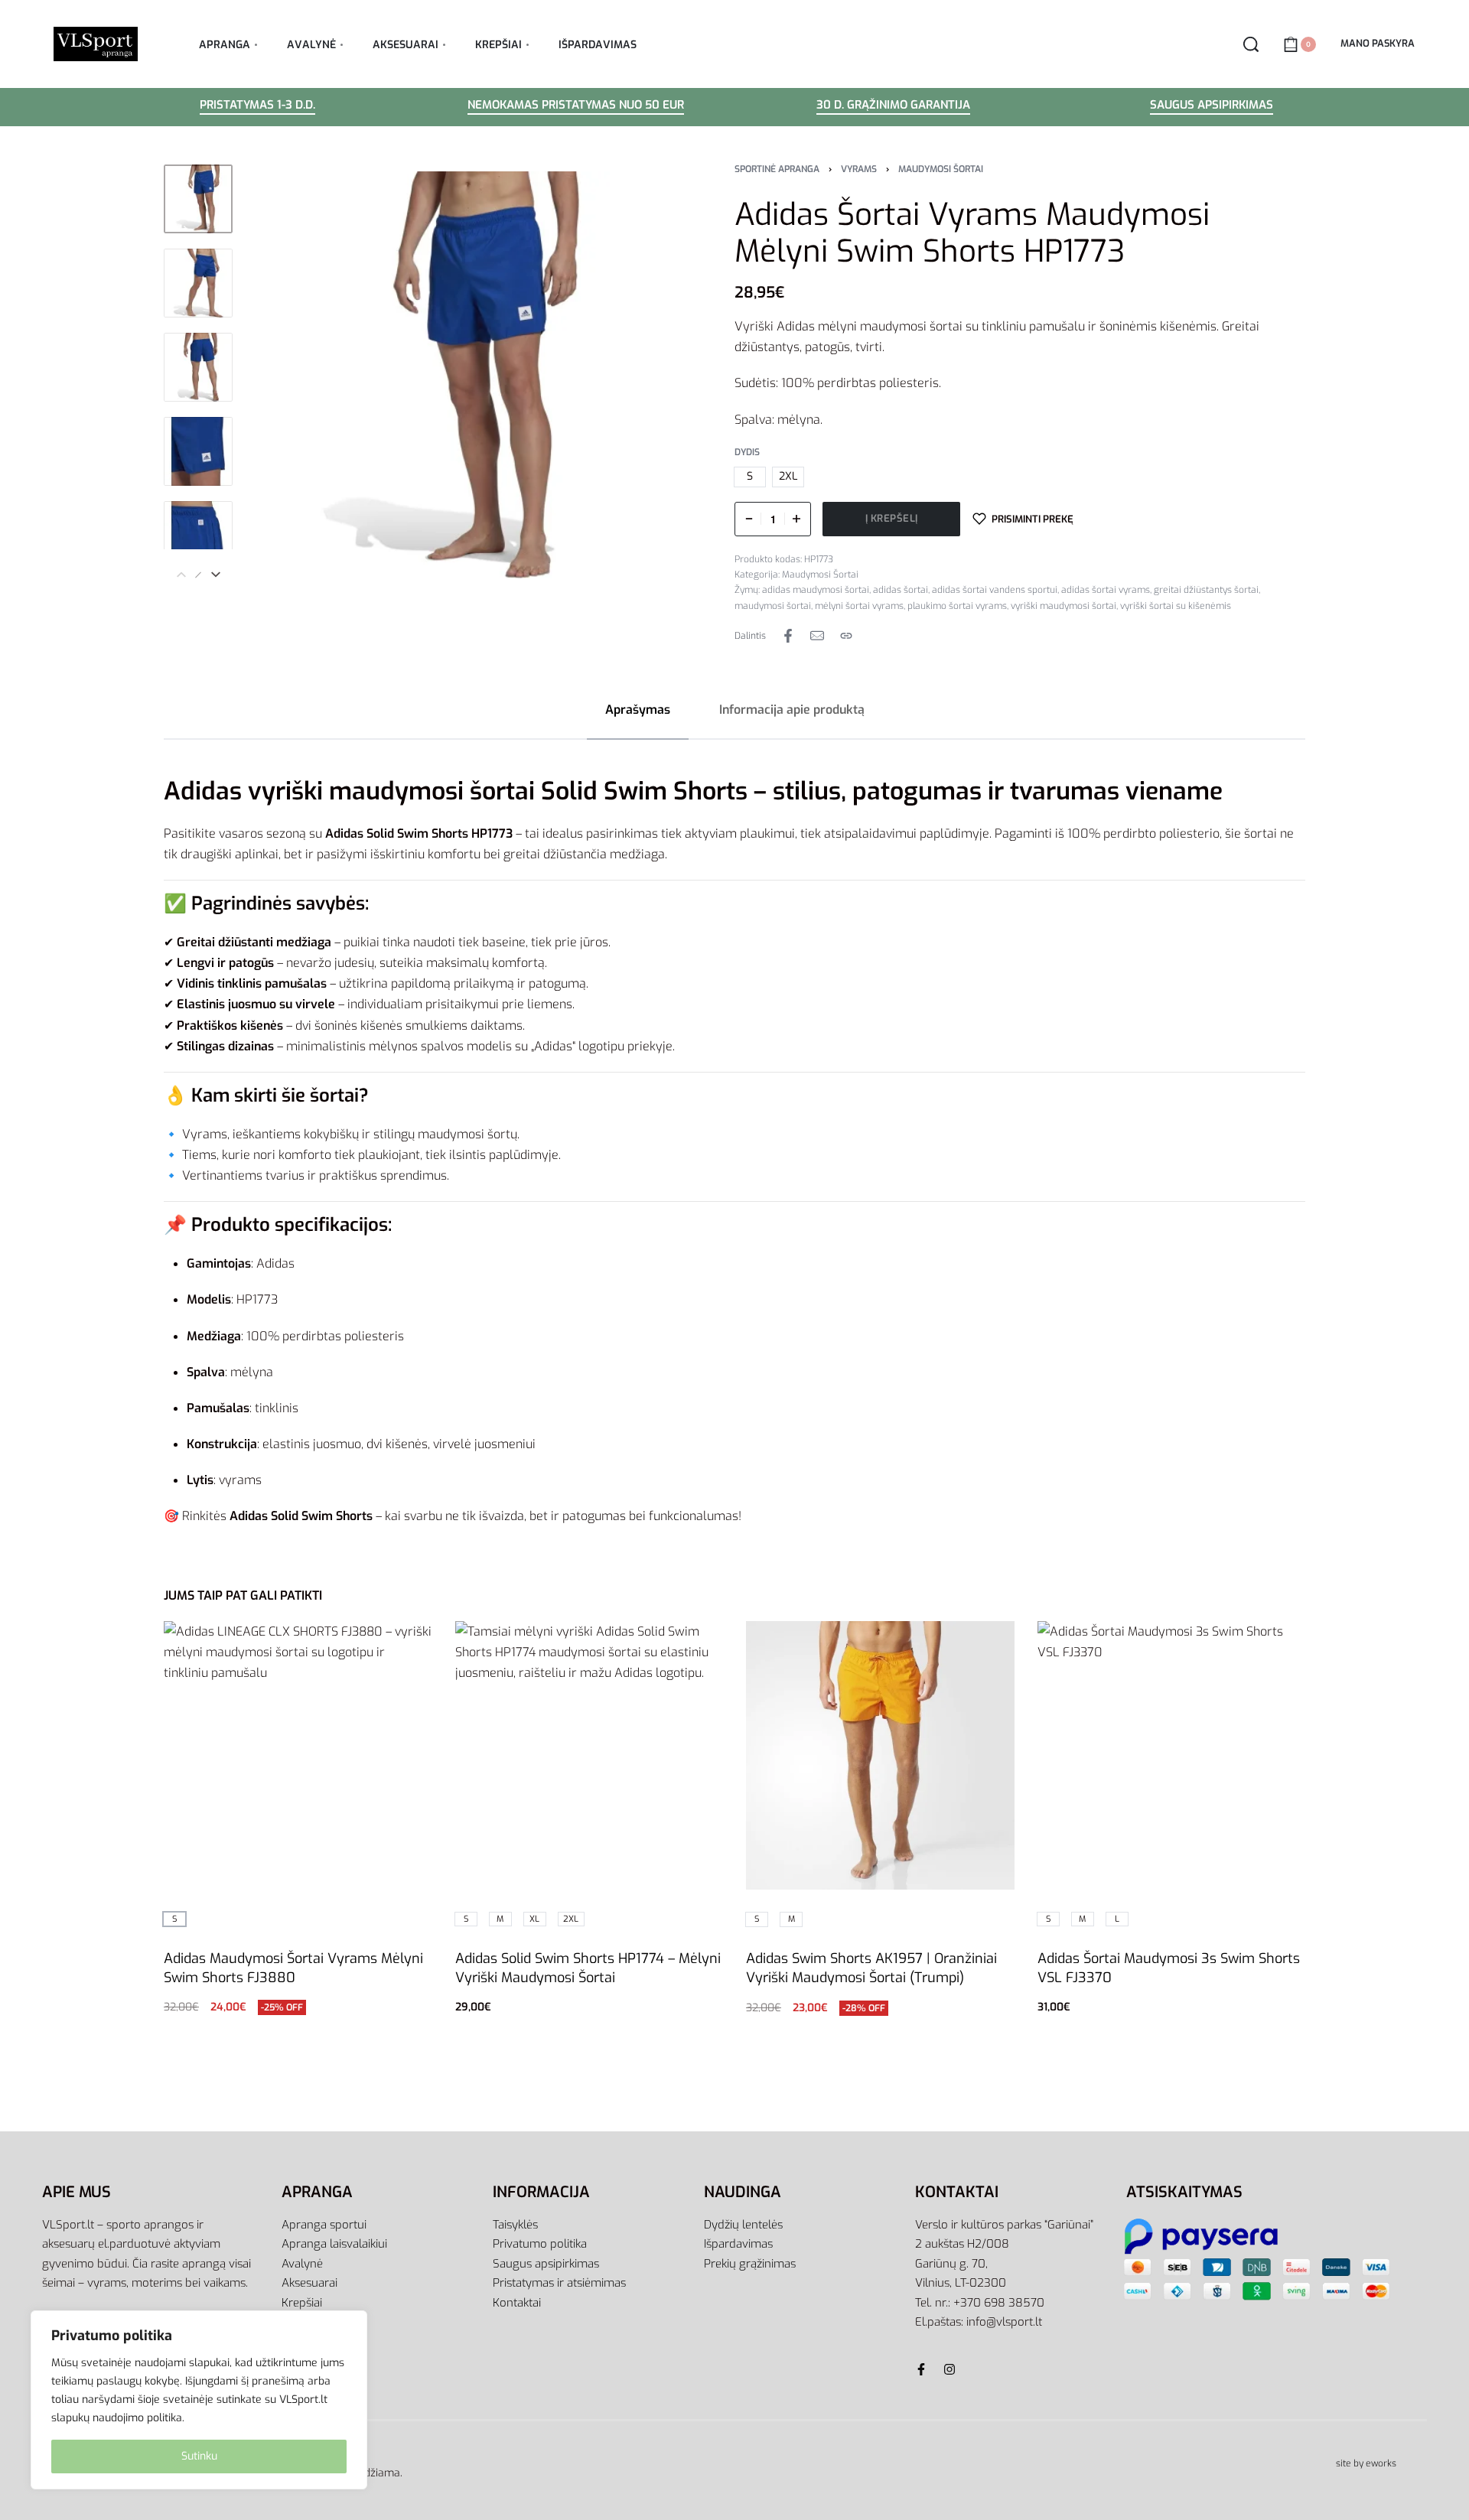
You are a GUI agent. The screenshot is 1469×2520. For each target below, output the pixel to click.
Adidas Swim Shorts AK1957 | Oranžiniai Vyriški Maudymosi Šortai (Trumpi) (871, 1968)
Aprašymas (638, 710)
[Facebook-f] (921, 2369)
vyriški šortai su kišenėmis (1176, 606)
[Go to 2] (198, 283)
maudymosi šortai (773, 606)
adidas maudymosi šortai (816, 590)
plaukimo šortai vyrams (957, 606)
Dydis (747, 453)
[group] (590, 1755)
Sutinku (199, 2456)
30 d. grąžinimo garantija (893, 106)
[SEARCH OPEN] (1251, 44)
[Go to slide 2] (526, 1643)
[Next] (216, 575)
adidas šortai (901, 590)
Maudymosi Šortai (941, 169)
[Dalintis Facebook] (788, 636)
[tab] (638, 710)
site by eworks (1366, 2463)
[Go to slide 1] (504, 1643)
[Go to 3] (198, 367)
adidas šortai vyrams (1106, 590)
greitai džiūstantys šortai (1206, 590)
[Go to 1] (198, 199)
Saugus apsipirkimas (1212, 106)
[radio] (750, 477)
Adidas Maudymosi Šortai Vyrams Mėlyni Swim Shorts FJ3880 (293, 1967)
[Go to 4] (198, 451)
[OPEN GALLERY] (451, 375)
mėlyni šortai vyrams (859, 606)
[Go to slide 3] (548, 1643)
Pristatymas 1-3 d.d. (257, 106)
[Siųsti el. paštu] (817, 636)
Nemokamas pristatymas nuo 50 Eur (576, 106)
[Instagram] (949, 2369)
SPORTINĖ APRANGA (777, 169)
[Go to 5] (198, 536)
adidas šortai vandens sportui (995, 590)
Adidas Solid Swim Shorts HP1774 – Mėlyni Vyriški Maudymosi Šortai (588, 1967)
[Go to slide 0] (482, 1643)
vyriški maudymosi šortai (1063, 606)
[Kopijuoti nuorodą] (846, 636)
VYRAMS (859, 169)
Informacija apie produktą (792, 710)
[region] (199, 2400)
